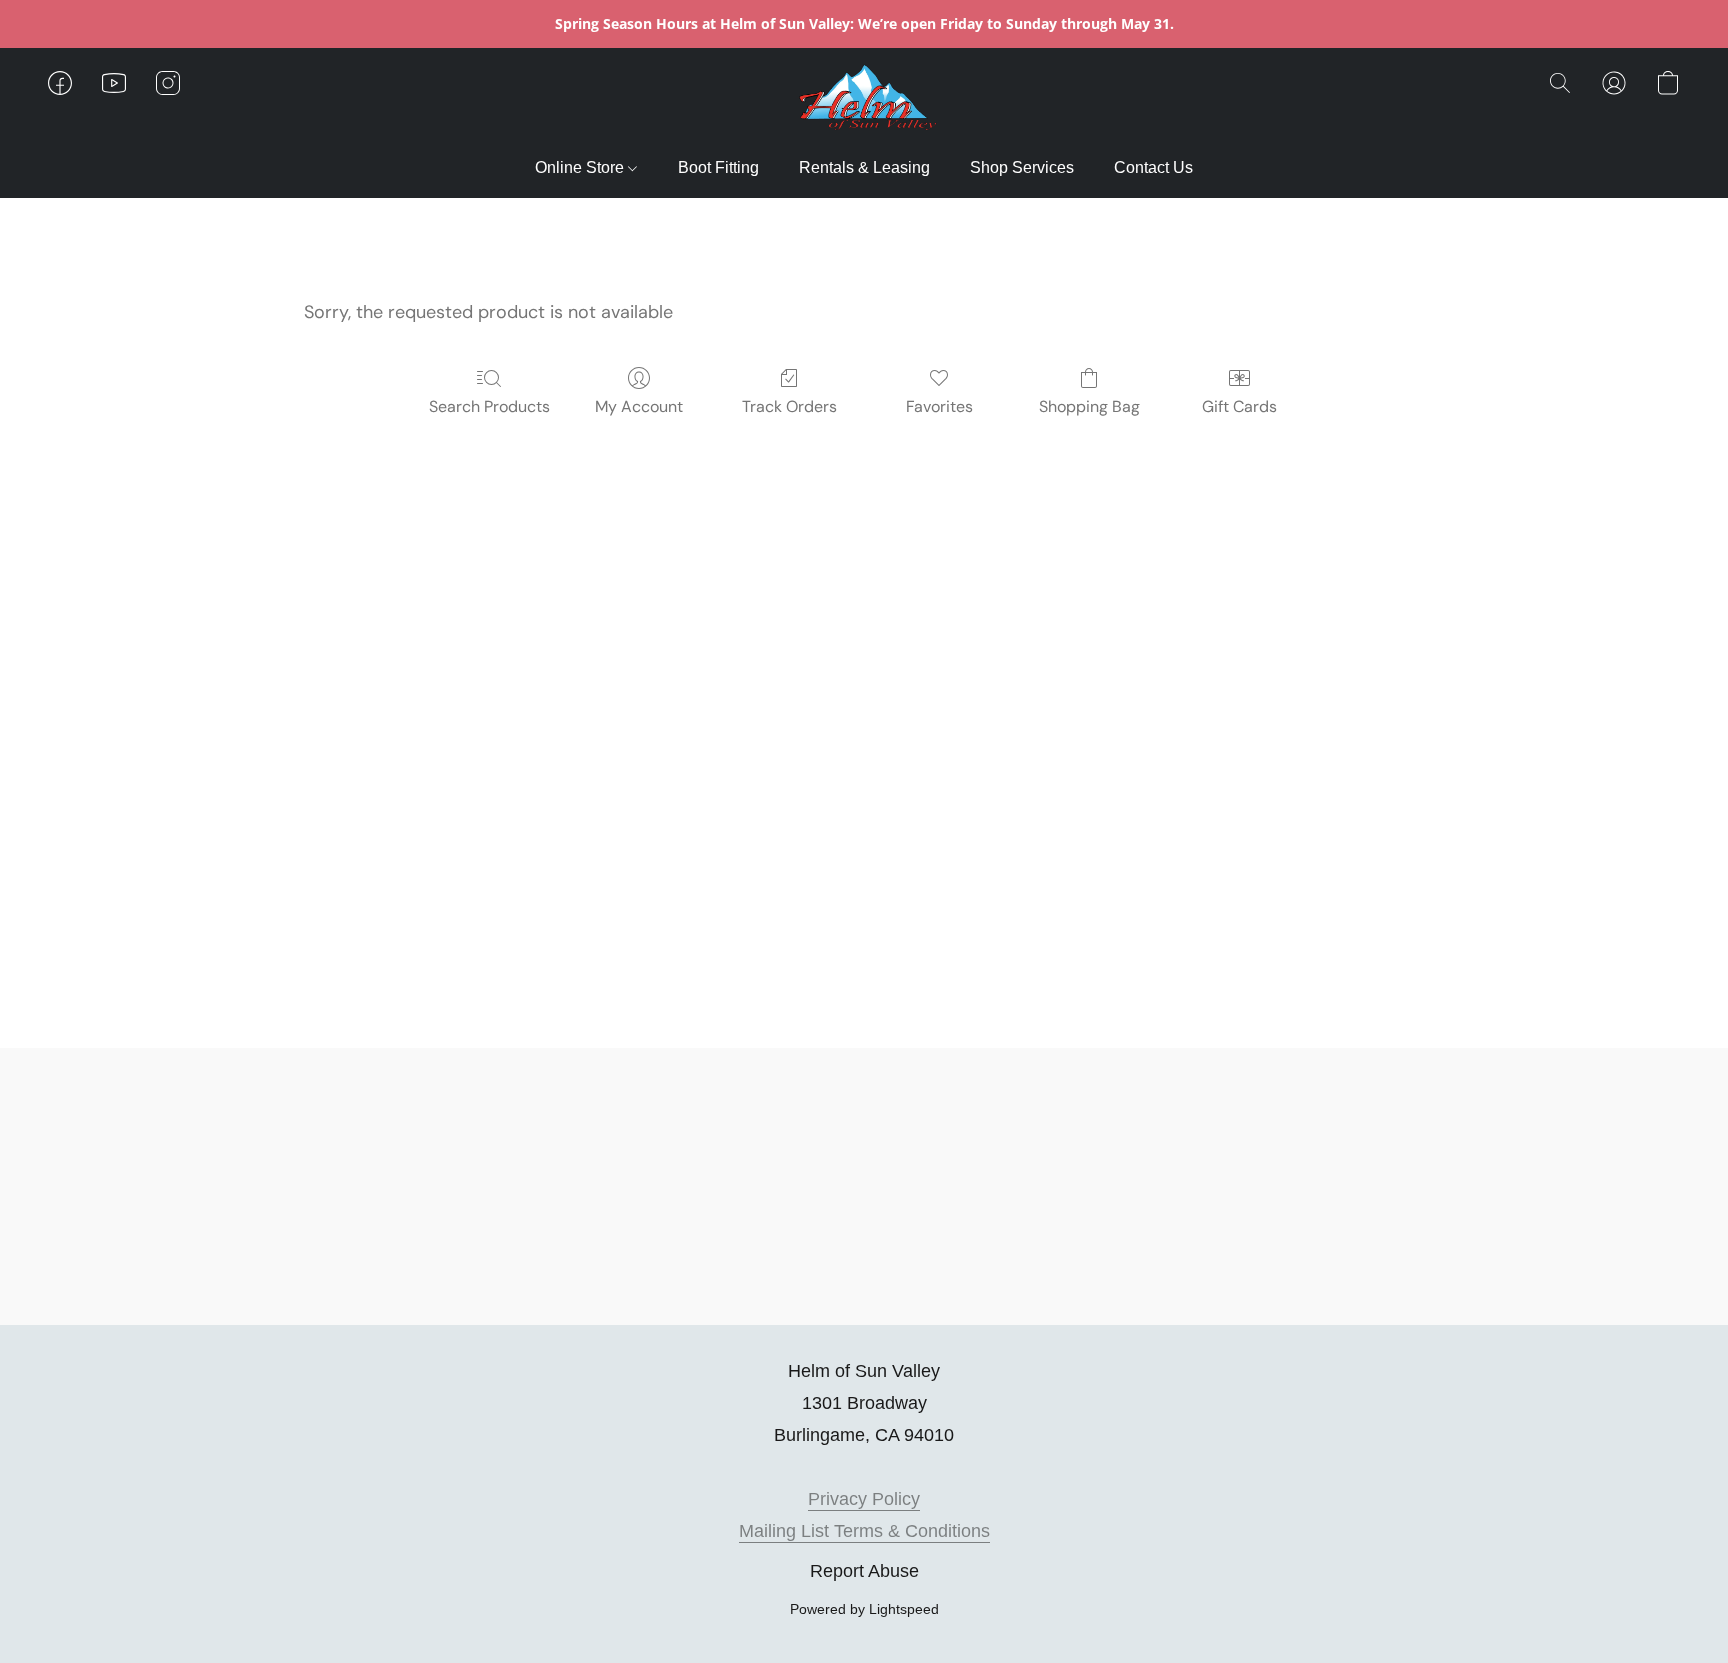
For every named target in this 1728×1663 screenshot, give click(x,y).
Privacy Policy (864, 1499)
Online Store (581, 167)
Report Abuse (864, 1571)
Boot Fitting (718, 167)
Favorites (939, 406)
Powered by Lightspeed (864, 1609)
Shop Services (1022, 167)
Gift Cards (1239, 406)
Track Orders (789, 406)
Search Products (489, 406)
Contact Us (1153, 167)
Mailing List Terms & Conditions (864, 1531)
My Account (639, 406)
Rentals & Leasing (864, 167)
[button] (864, 103)
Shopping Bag (1089, 406)
